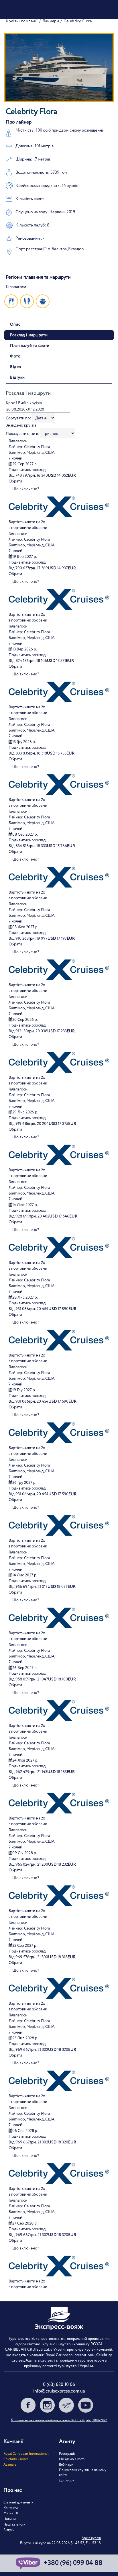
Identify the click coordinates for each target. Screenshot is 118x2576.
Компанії (13, 2442)
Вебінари (66, 2465)
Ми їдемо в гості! (72, 2459)
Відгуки (9, 2530)
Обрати (15, 481)
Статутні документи (18, 2502)
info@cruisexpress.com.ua (59, 2391)
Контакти (11, 2508)
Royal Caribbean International (26, 2454)
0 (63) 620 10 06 (59, 2385)
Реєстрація (67, 2454)
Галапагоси (18, 441)
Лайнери (51, 21)
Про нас (13, 2490)
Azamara (10, 2465)
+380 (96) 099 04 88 (73, 2563)
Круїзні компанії (22, 21)
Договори (67, 2480)
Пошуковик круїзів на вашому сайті (83, 2473)
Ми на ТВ (11, 2513)
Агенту (67, 2442)
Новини (10, 2519)
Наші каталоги (14, 2525)
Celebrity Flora (37, 447)
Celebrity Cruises (16, 2459)
